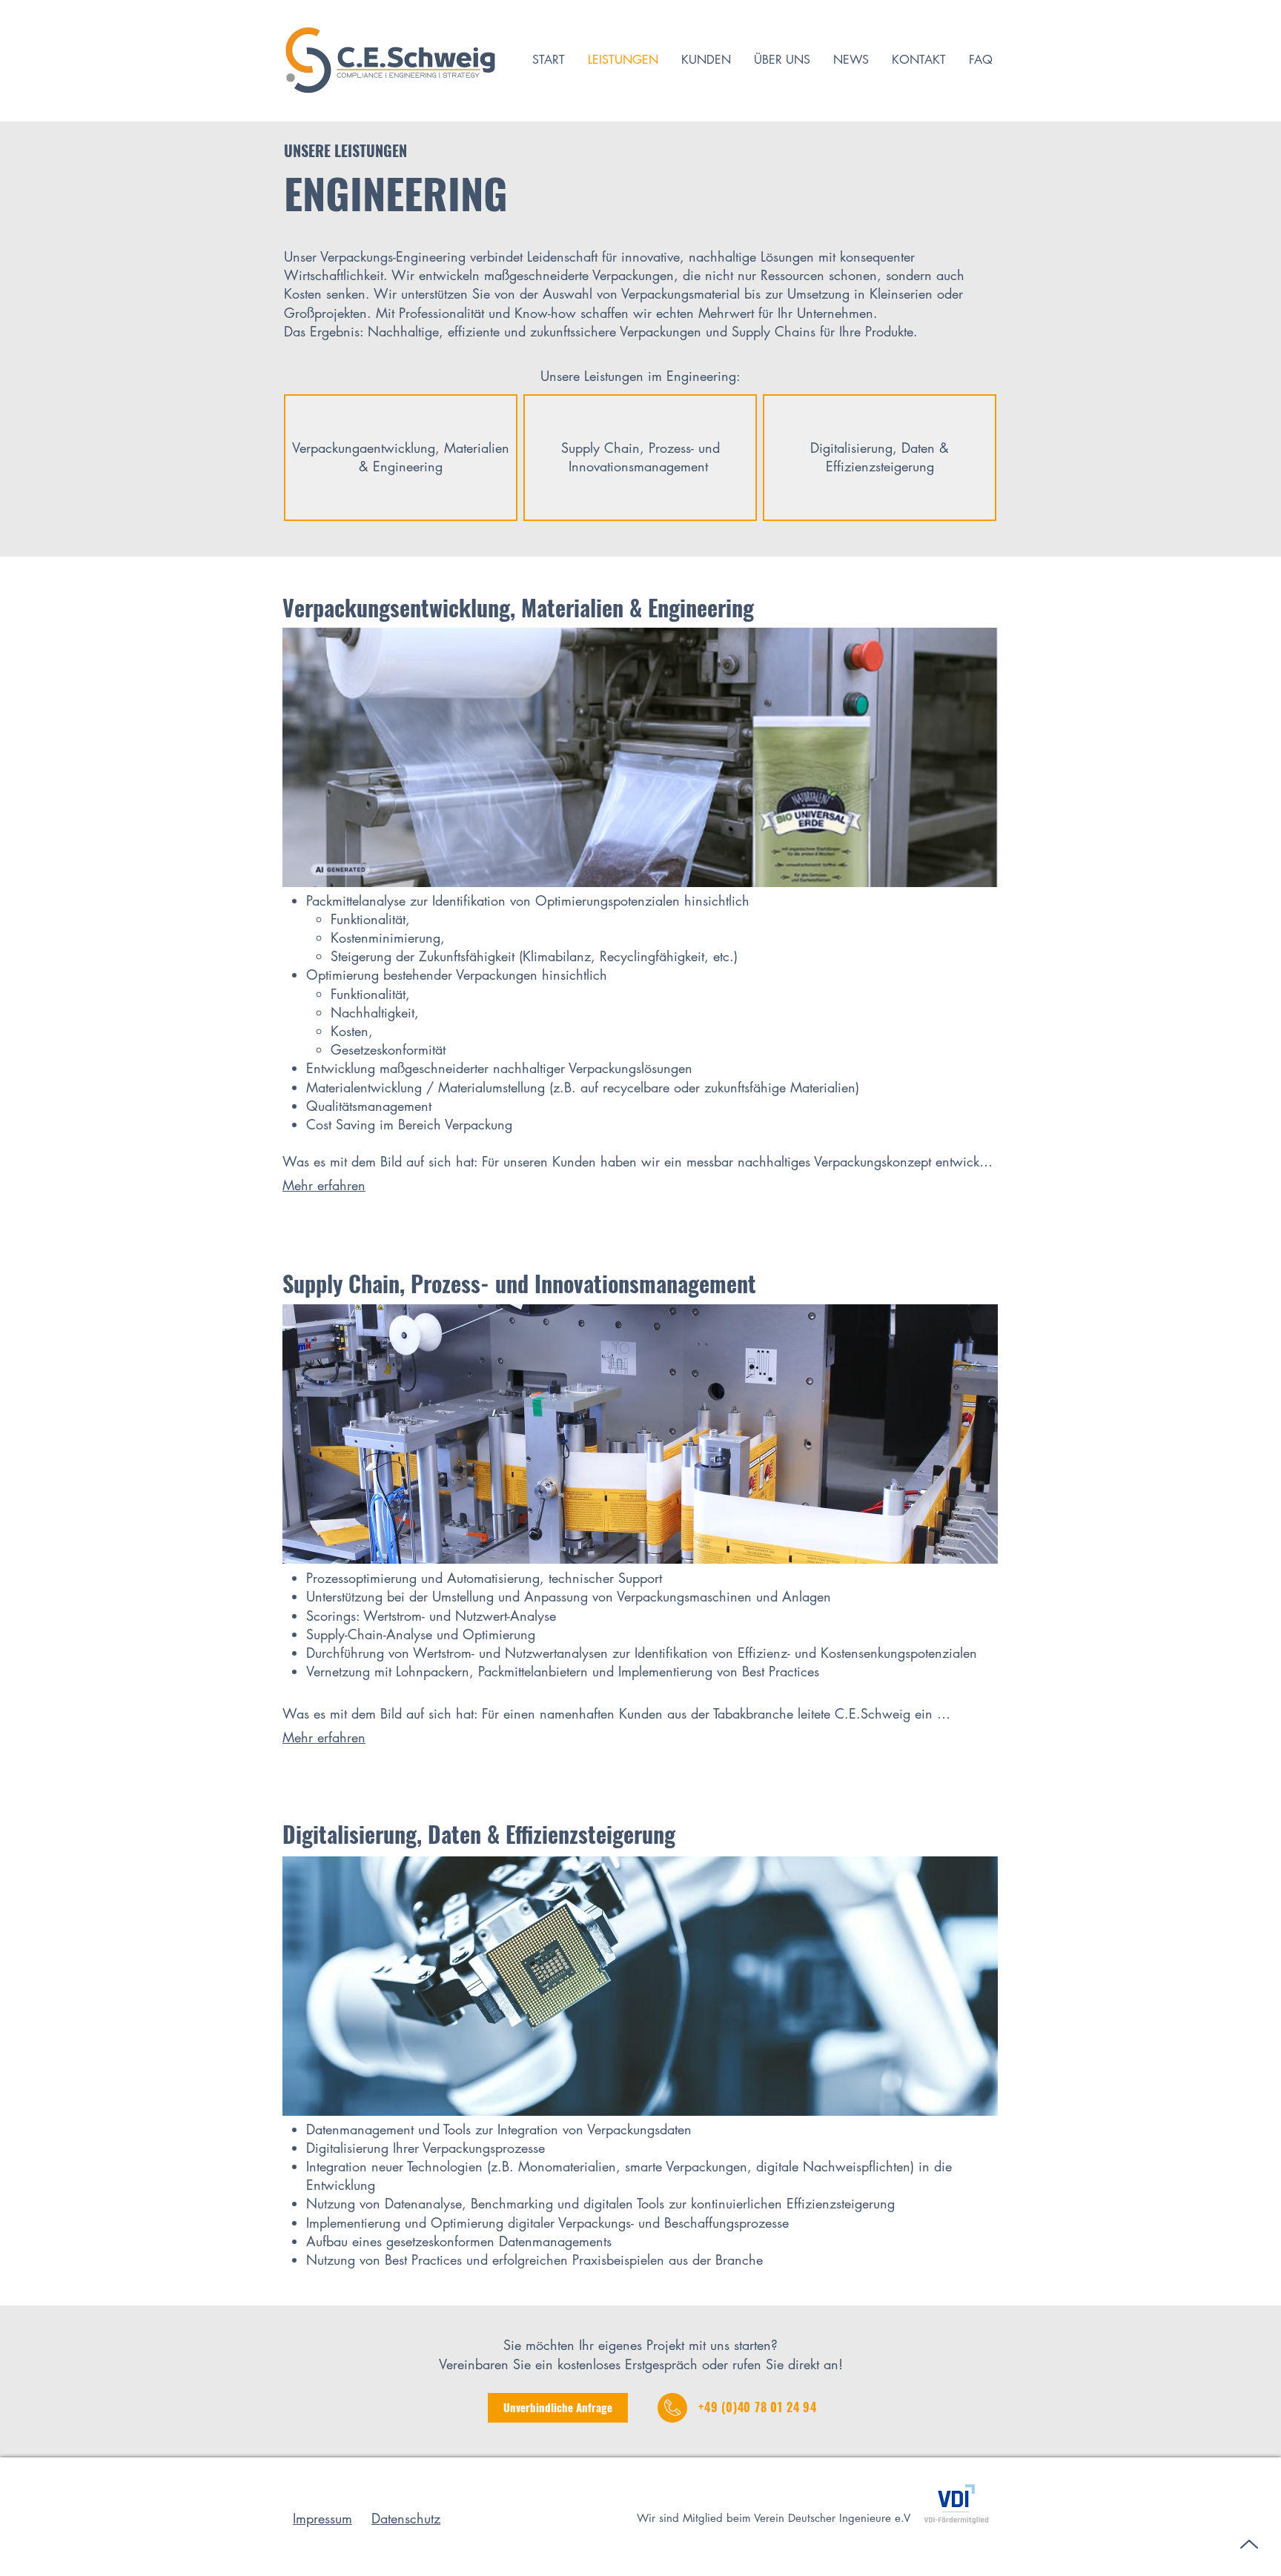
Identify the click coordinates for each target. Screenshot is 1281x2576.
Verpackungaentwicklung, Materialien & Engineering (401, 457)
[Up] (1249, 2544)
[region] (401, 457)
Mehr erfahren (324, 1185)
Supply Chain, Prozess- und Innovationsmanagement (640, 457)
